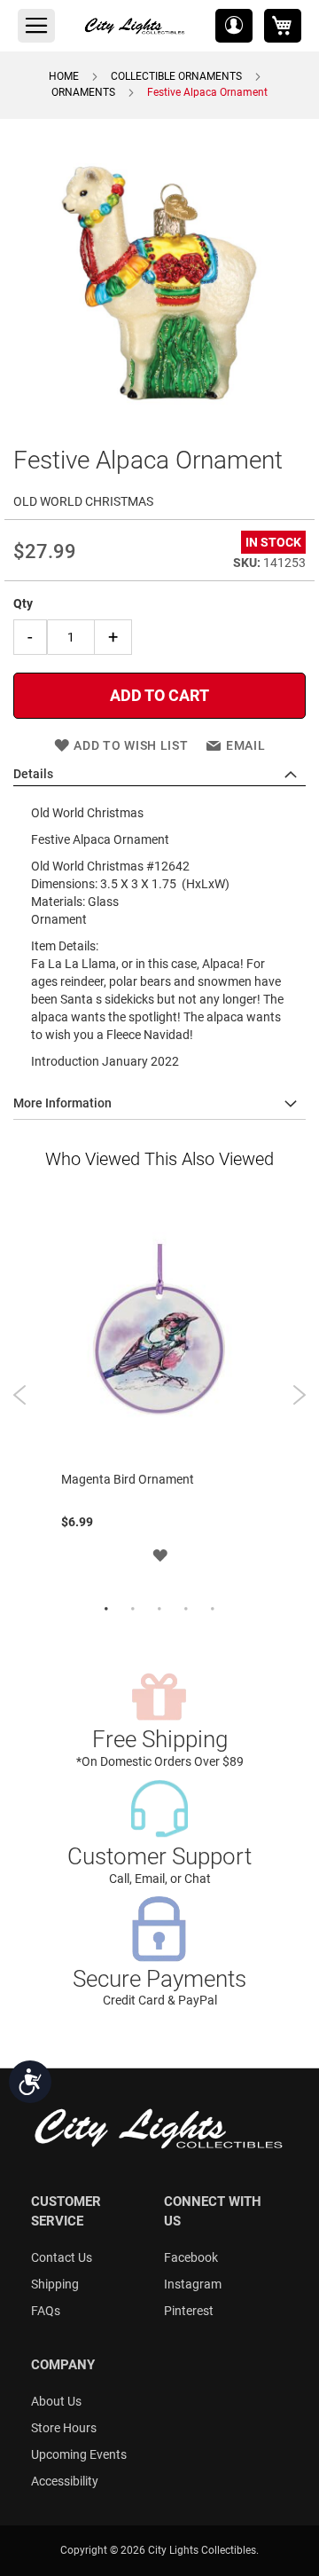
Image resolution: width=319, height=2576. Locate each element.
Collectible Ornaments (176, 76)
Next (299, 1395)
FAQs (46, 2311)
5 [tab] (213, 1610)
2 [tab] (133, 1610)
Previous (20, 1395)
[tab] (159, 775)
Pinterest (189, 2311)
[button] (234, 26)
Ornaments (83, 92)
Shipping (55, 2284)
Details (33, 774)
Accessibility (65, 2481)
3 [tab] (159, 1610)
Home (64, 76)
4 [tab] (186, 1610)
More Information (62, 1103)
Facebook (191, 2257)
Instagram (193, 2284)
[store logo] (136, 26)
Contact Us (62, 2257)
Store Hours (64, 2428)
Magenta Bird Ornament (128, 1479)
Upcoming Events (79, 2454)
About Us (56, 2401)
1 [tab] (106, 1610)
